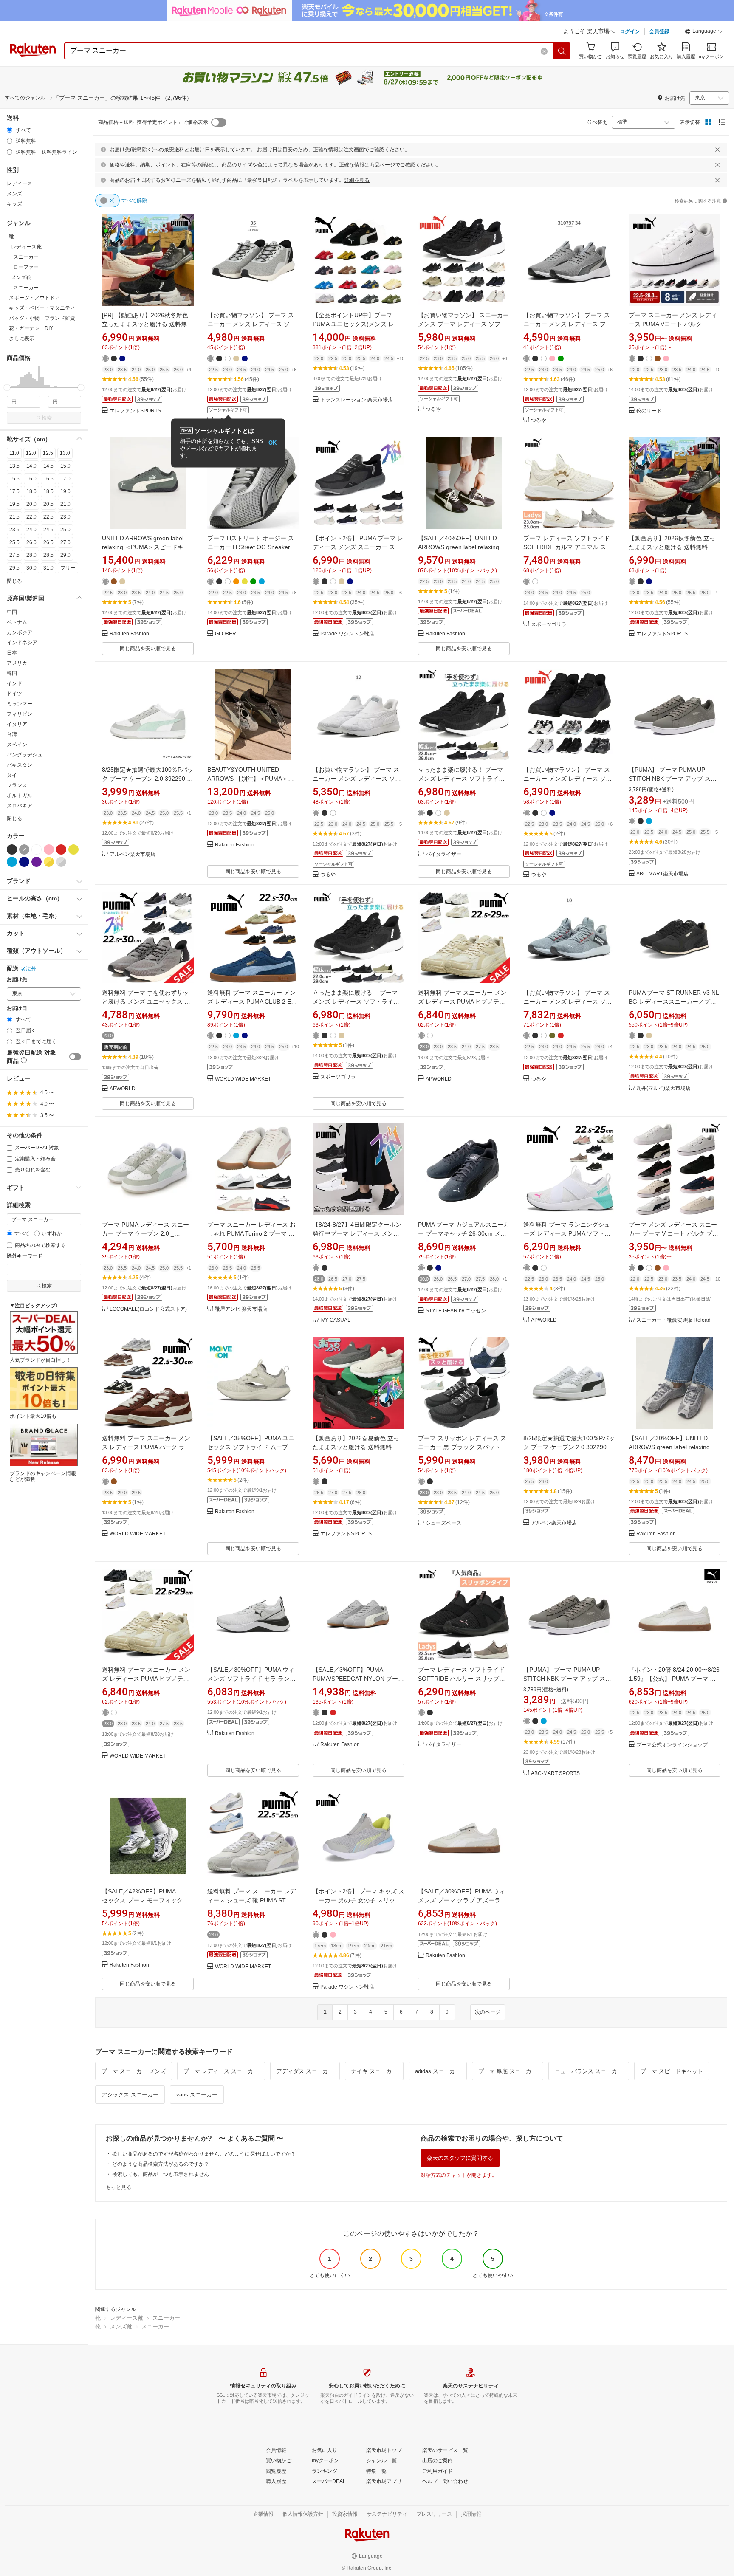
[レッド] (61, 849)
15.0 (65, 466)
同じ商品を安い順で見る (148, 649)
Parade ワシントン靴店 (347, 634)
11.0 (14, 453)
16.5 (48, 479)
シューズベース (443, 1523)
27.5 (14, 555)
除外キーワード (25, 1256)
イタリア (17, 724)
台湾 (12, 734)
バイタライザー (443, 854)
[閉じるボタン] (717, 150)
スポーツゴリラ (549, 625)
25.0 (65, 530)
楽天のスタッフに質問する (460, 2158)
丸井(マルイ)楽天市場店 (663, 1088)
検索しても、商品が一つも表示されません (161, 2174)
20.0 (31, 504)
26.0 (31, 542)
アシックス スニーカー (130, 2095)
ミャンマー (20, 704)
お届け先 (17, 980)
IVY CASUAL (335, 1320)
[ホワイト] (37, 849)
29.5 (14, 568)
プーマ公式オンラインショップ (672, 1745)
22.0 (31, 517)
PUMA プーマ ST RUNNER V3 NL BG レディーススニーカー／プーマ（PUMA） (674, 1002)
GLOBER (226, 634)
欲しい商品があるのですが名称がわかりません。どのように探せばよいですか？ (204, 2154)
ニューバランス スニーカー (589, 2071)
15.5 (14, 479)
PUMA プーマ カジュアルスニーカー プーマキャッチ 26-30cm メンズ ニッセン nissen (464, 1233)
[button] (704, 32)
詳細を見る (357, 180)
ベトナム (17, 622)
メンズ (14, 194)
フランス (17, 785)
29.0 (65, 555)
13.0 (65, 453)
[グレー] (24, 849)
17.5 (14, 491)
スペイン (17, 745)
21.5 (14, 517)
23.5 (14, 530)
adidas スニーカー (438, 2071)
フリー (68, 568)
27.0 (65, 542)
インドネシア (22, 643)
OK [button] (272, 443)
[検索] (562, 51)
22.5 (48, 517)
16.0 (31, 479)
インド (14, 683)
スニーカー (166, 2318)
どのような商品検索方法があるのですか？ (161, 2164)
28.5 (48, 555)
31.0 (48, 568)
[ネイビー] (24, 862)
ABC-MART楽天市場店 (662, 874)
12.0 (31, 453)
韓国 (12, 673)
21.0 (65, 504)
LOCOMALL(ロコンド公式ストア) (148, 1309)
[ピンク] (49, 849)
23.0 (65, 517)
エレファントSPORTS (135, 411)
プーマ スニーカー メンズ (134, 2071)
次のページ (488, 2012)
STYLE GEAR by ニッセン (456, 1311)
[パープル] (37, 862)
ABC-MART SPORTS (555, 1773)
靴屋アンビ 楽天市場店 (241, 1309)
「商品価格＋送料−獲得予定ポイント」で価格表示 (151, 122)
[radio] (10, 130)
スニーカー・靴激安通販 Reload (673, 1320)
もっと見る (119, 2187)
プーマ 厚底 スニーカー (508, 2071)
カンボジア (20, 632)
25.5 (14, 542)
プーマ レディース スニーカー (221, 2071)
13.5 (14, 466)
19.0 (65, 491)
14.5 (48, 466)
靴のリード (649, 411)
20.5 (48, 504)
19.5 (14, 504)
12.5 (48, 453)
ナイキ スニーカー (374, 2071)
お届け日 (17, 1009)
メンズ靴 (121, 2326)
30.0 (31, 568)
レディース (20, 183)
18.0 (31, 491)
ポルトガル (20, 796)
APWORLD (123, 1089)
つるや (433, 409)
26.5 (48, 542)
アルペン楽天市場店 (133, 854)
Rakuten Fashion (129, 634)
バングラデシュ (25, 755)
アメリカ (17, 663)
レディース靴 (127, 2318)
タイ (12, 775)
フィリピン (20, 714)
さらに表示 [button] (22, 339)
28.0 (31, 555)
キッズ (14, 204)
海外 (31, 969)
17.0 (65, 479)
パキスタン (20, 765)
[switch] (75, 1057)
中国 (12, 612)
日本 (12, 653)
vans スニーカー (197, 2095)
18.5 (48, 491)
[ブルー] (12, 862)
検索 (47, 418)
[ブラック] (12, 849)
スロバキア (20, 806)
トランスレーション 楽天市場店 (357, 400)
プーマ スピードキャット (672, 2071)
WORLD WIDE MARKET (243, 1079)
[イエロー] (73, 849)
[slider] (7, 388)
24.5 (48, 530)
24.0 (31, 530)
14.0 (31, 466)
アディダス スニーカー (305, 2071)
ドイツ (14, 694)
